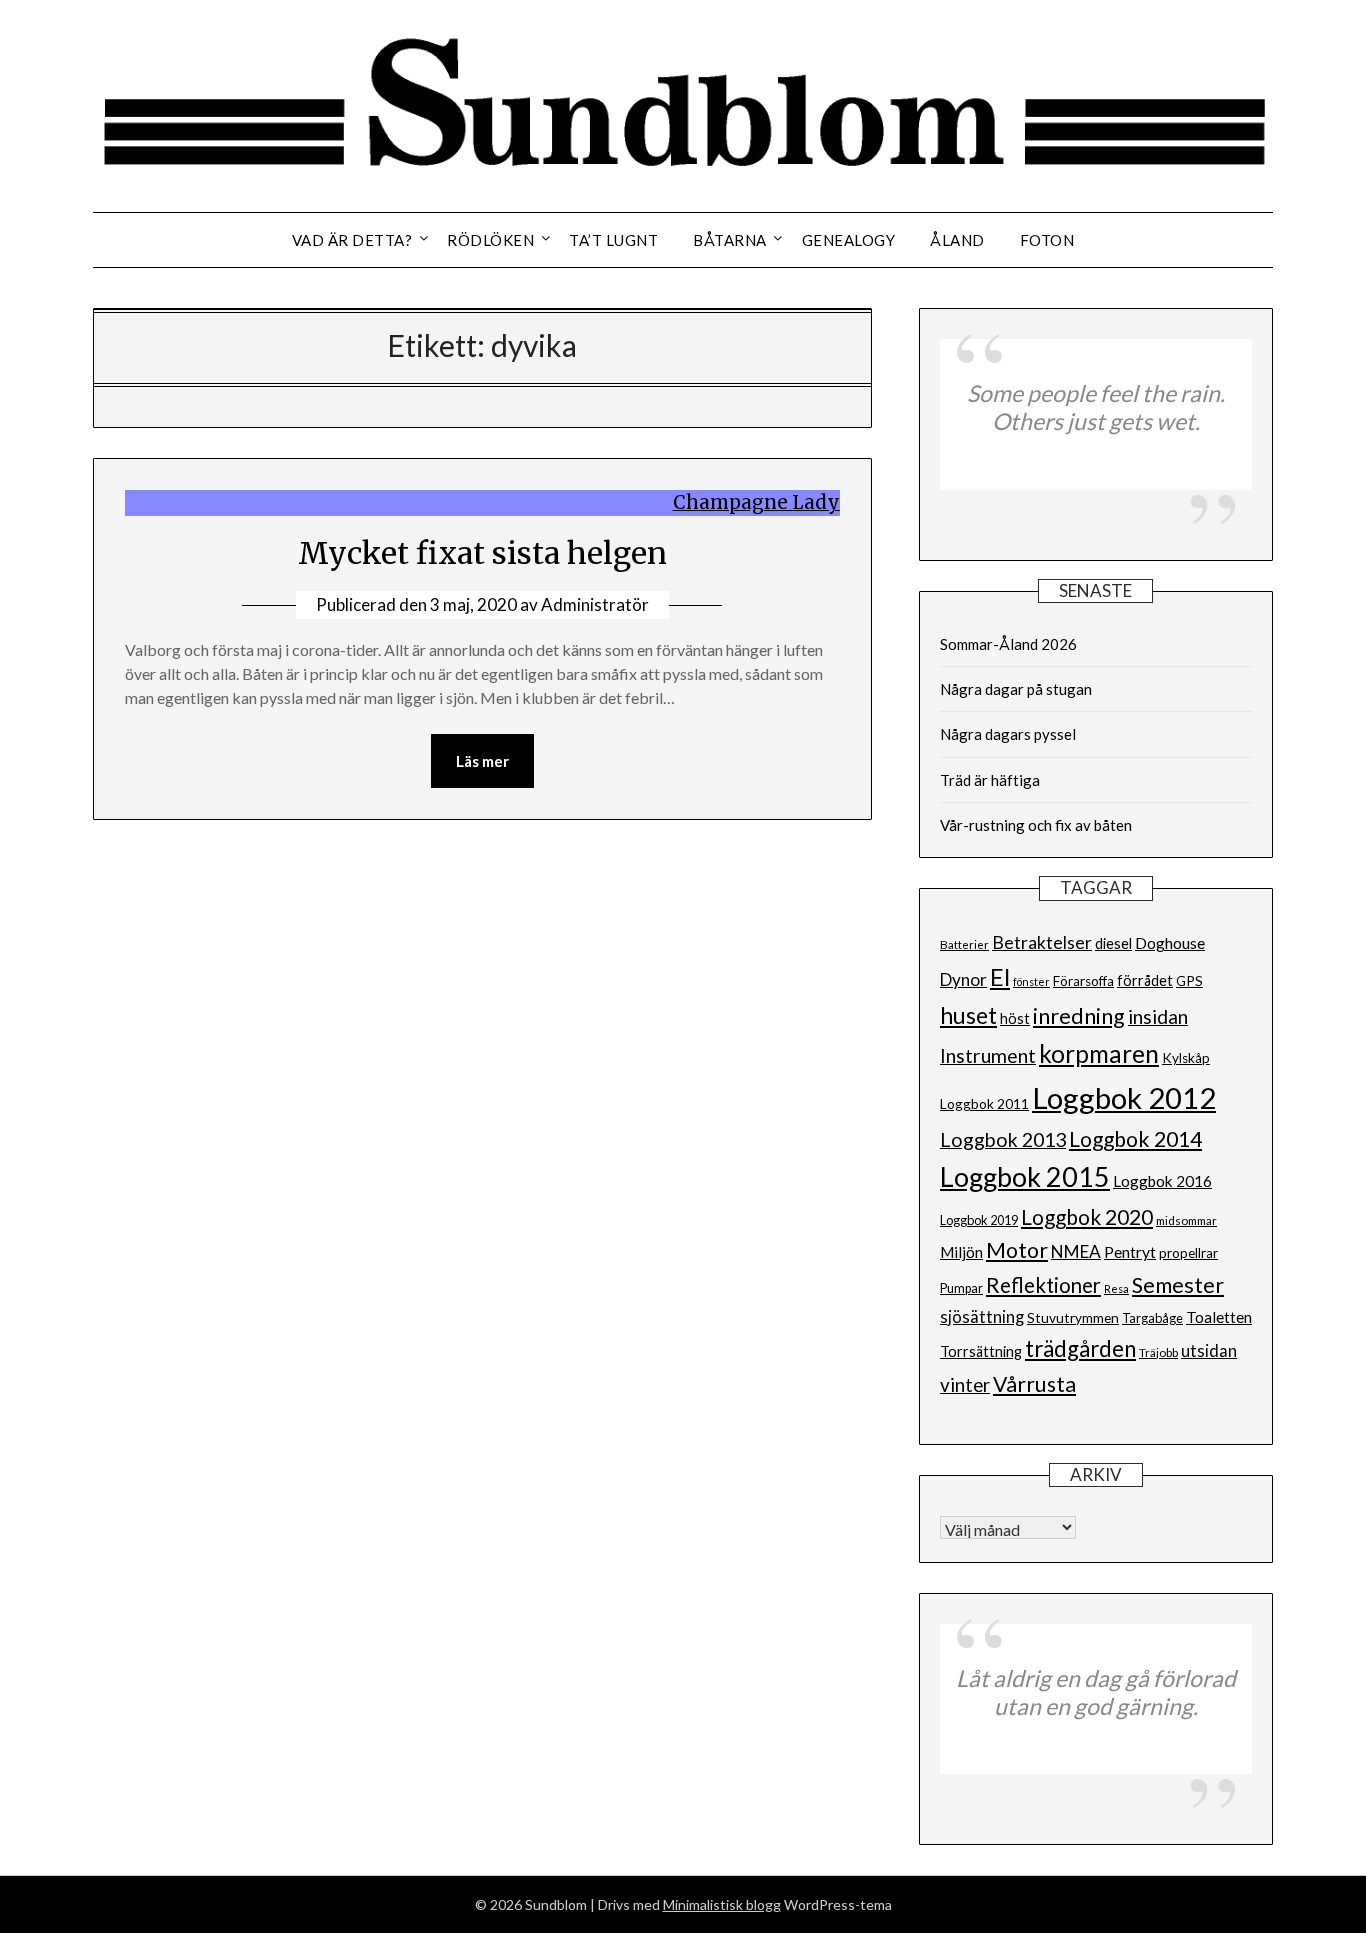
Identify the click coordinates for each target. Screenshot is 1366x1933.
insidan (1158, 1016)
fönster (1031, 981)
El (1000, 976)
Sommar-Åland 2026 (1008, 644)
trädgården (1080, 1348)
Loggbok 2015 (1025, 1177)
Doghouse (1170, 942)
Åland (957, 240)
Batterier (964, 944)
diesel (1113, 943)
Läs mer (482, 761)
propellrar (1188, 1253)
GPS (1189, 981)
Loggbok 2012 (1124, 1097)
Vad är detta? (352, 240)
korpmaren (1099, 1053)
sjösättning (982, 1317)
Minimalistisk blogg (722, 1904)
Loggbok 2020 (1087, 1216)
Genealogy (849, 240)
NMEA (1076, 1251)
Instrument (988, 1055)
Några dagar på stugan (1016, 689)
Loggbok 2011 (984, 1104)
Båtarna (730, 240)
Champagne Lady (756, 502)
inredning (1079, 1016)
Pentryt (1130, 1251)
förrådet (1145, 980)
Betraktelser (1042, 942)
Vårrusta (1034, 1384)
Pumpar (961, 1288)
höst (1015, 1018)
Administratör (595, 604)
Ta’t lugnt (613, 240)
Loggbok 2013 (1003, 1139)
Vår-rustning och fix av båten (1036, 825)
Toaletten (1219, 1317)
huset (968, 1015)
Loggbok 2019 (979, 1220)
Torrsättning (981, 1351)
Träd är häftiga (990, 780)
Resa (1116, 1288)
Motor (1017, 1250)
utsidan (1209, 1351)
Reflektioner (1043, 1285)
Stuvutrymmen (1073, 1318)
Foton (1047, 240)
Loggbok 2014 (1135, 1139)
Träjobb (1158, 1352)
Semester (1178, 1285)
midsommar (1186, 1220)
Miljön (961, 1252)
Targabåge (1152, 1318)
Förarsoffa (1083, 981)
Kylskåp (1186, 1058)
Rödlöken (490, 240)
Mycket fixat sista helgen (482, 553)
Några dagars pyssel (1008, 734)
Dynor (963, 979)
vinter (965, 1384)
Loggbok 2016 (1162, 1181)
